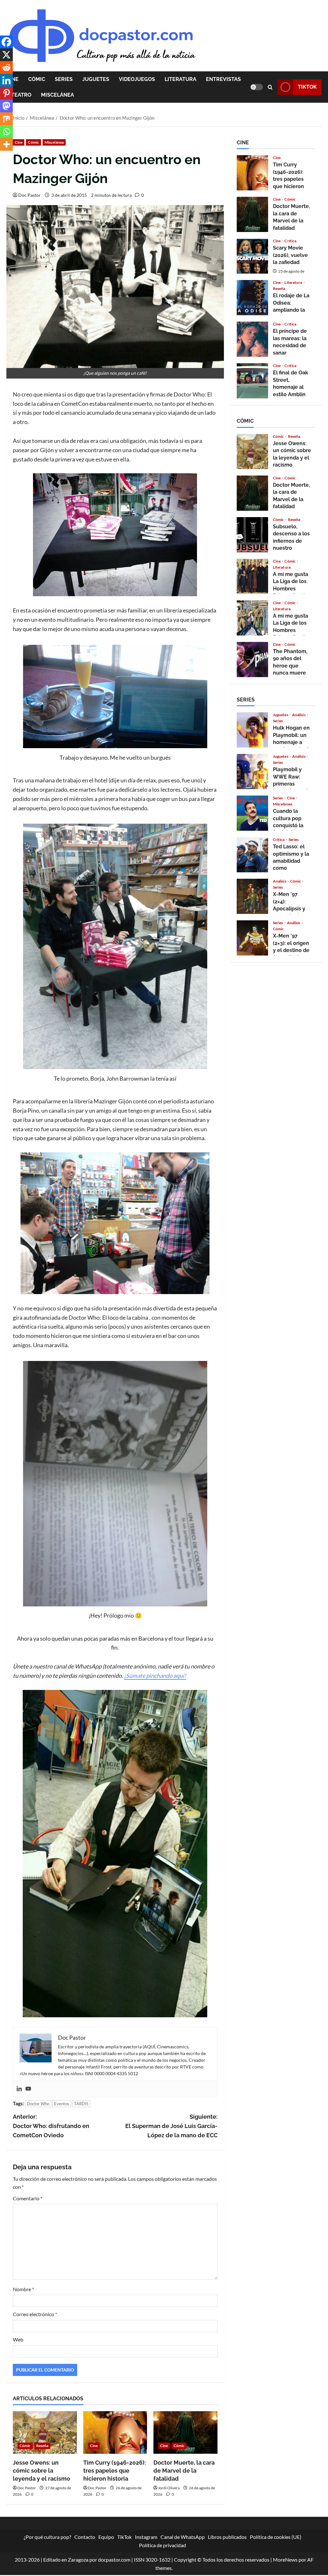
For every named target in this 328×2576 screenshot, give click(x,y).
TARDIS (81, 2104)
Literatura (180, 79)
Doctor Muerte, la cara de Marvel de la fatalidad (184, 2471)
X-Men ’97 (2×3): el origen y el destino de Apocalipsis (252, 938)
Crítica (290, 241)
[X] (6, 55)
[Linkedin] (19, 2089)
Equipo (106, 2537)
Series (64, 79)
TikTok (307, 87)
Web (18, 2339)
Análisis (299, 715)
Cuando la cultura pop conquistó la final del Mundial (252, 813)
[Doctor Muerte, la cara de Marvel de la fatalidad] (185, 2432)
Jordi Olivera (169, 2488)
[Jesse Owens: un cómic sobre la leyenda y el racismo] (45, 2432)
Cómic (37, 79)
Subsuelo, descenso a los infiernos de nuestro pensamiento (252, 535)
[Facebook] (6, 42)
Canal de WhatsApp (183, 2537)
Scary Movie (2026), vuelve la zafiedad (252, 256)
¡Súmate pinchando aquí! (155, 1676)
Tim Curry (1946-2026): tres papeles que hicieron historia (115, 2471)
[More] (6, 144)
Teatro (21, 95)
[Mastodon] (6, 106)
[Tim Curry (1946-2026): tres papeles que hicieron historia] (115, 2432)
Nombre (23, 2289)
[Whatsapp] (6, 132)
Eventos (62, 2104)
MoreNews (285, 2560)
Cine (19, 142)
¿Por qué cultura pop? (47, 2537)
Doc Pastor (29, 195)
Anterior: (51, 2126)
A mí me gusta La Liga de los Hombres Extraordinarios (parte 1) (252, 618)
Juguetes (96, 79)
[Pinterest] (6, 93)
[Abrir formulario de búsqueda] (270, 87)
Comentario (28, 2198)
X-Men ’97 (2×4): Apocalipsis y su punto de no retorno (252, 896)
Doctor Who (38, 2104)
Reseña (42, 2446)
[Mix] (6, 119)
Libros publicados (227, 2537)
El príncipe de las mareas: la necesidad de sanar (252, 339)
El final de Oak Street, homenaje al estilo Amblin (252, 381)
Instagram (146, 2537)
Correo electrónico (35, 2314)
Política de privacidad (163, 2545)
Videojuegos (137, 79)
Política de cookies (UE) (276, 2537)
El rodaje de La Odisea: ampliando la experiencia (252, 298)
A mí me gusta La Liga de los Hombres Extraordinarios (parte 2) (252, 576)
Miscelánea (57, 95)
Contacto (85, 2537)
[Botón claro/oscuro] (257, 87)
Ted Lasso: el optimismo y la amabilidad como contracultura (252, 855)
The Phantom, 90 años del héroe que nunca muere (252, 660)
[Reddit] (6, 68)
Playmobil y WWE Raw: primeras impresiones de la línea (252, 772)
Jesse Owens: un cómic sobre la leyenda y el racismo (41, 2471)
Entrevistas (223, 79)
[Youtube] (28, 2089)
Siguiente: (171, 2126)
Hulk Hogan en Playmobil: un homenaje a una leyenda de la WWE (252, 730)
